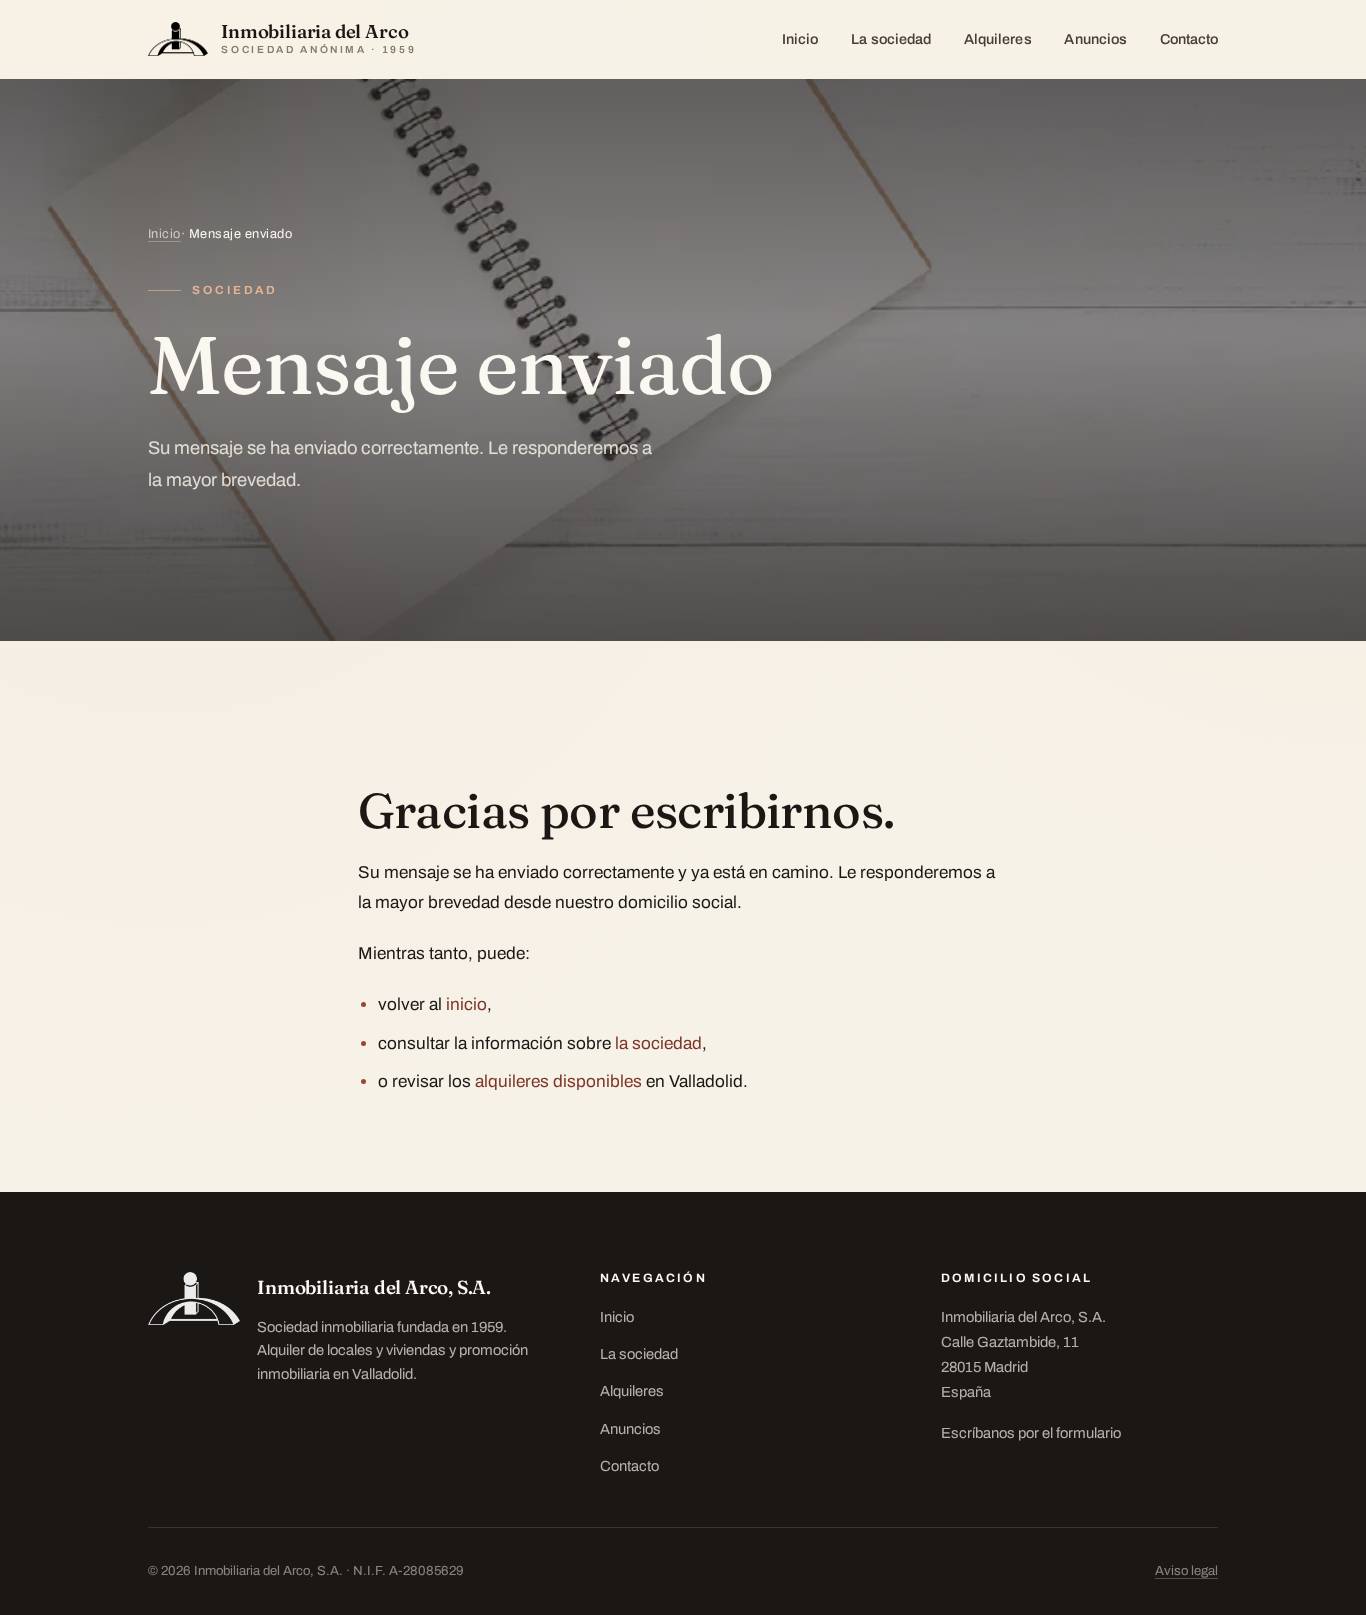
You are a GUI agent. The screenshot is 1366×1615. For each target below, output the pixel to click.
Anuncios (1095, 39)
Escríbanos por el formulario (1031, 1433)
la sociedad (658, 1043)
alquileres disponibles (558, 1081)
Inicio (800, 39)
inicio (466, 1004)
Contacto (1189, 39)
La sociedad (891, 39)
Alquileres (998, 39)
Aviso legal (1186, 1570)
